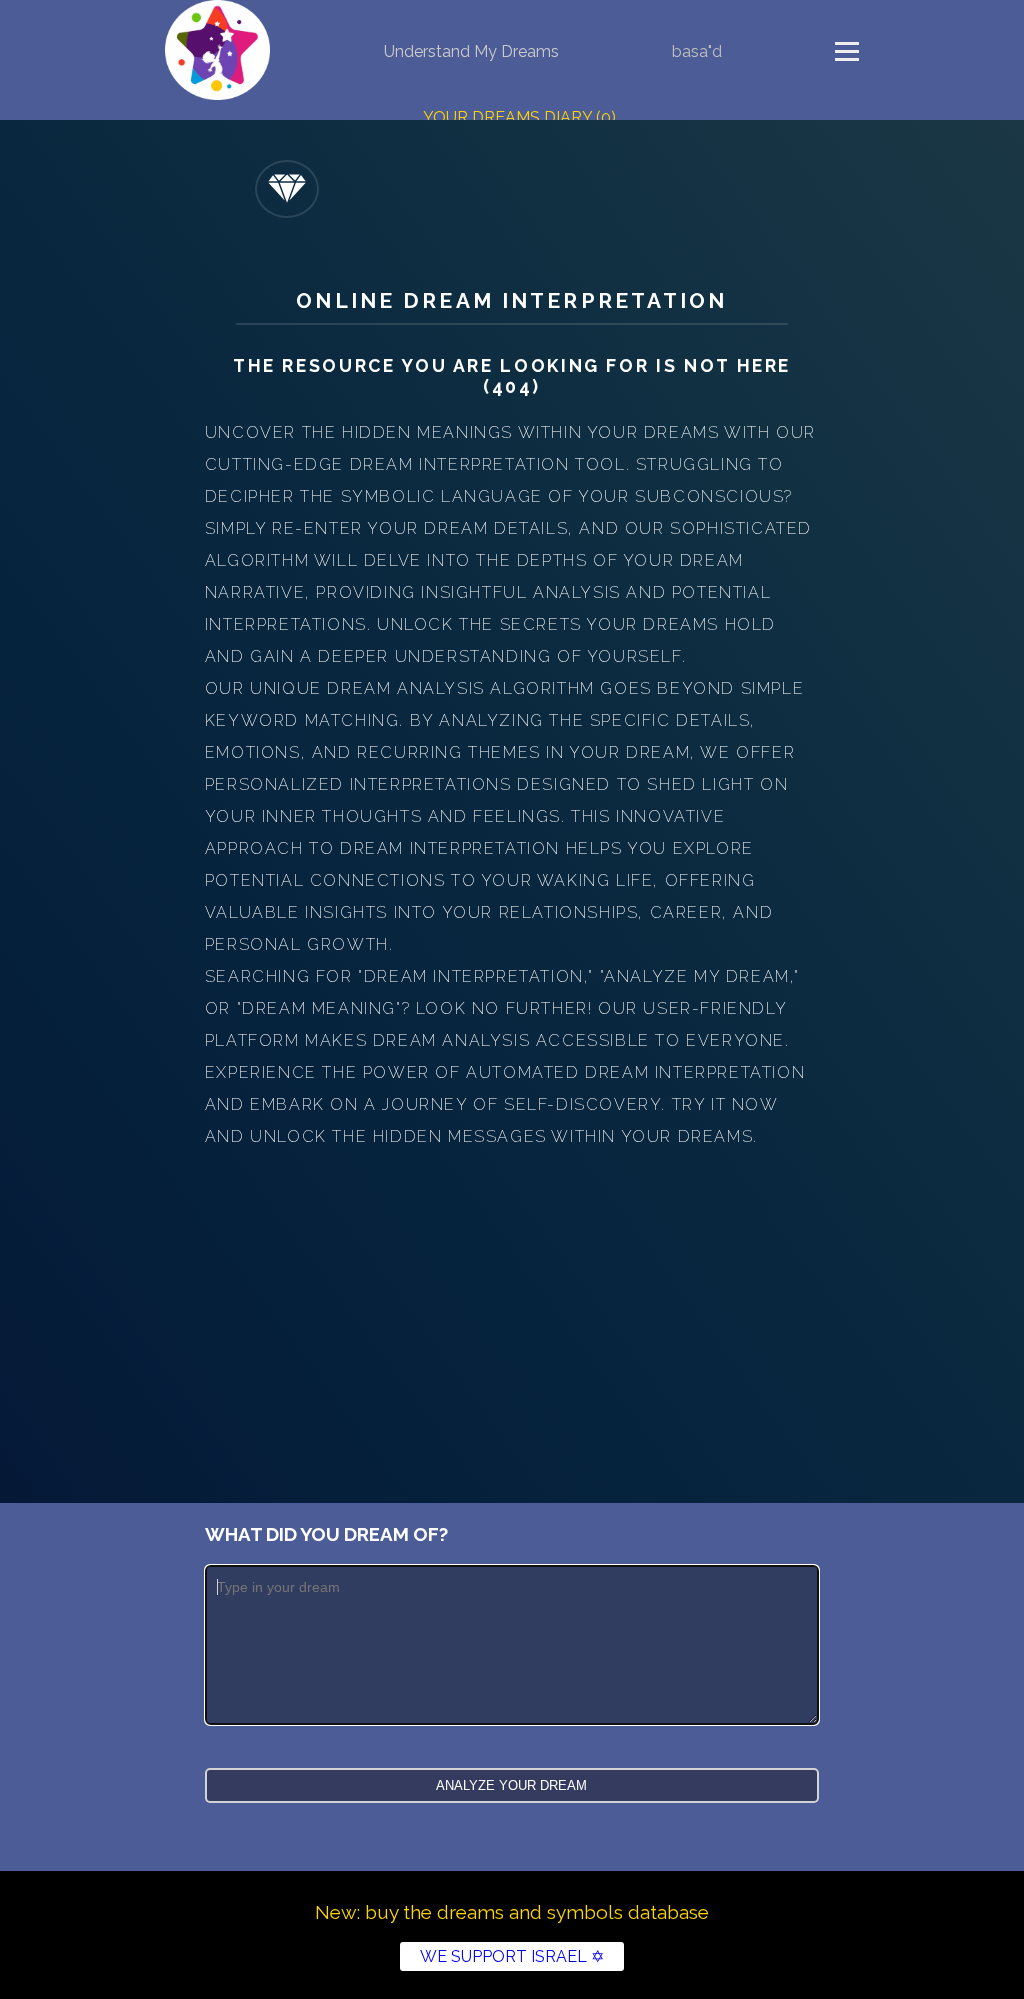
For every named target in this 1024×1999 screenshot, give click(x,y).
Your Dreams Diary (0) (519, 117)
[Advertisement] (512, 1303)
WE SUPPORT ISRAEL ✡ (512, 1956)
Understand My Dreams (471, 51)
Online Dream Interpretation (511, 300)
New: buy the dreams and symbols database (512, 1912)
